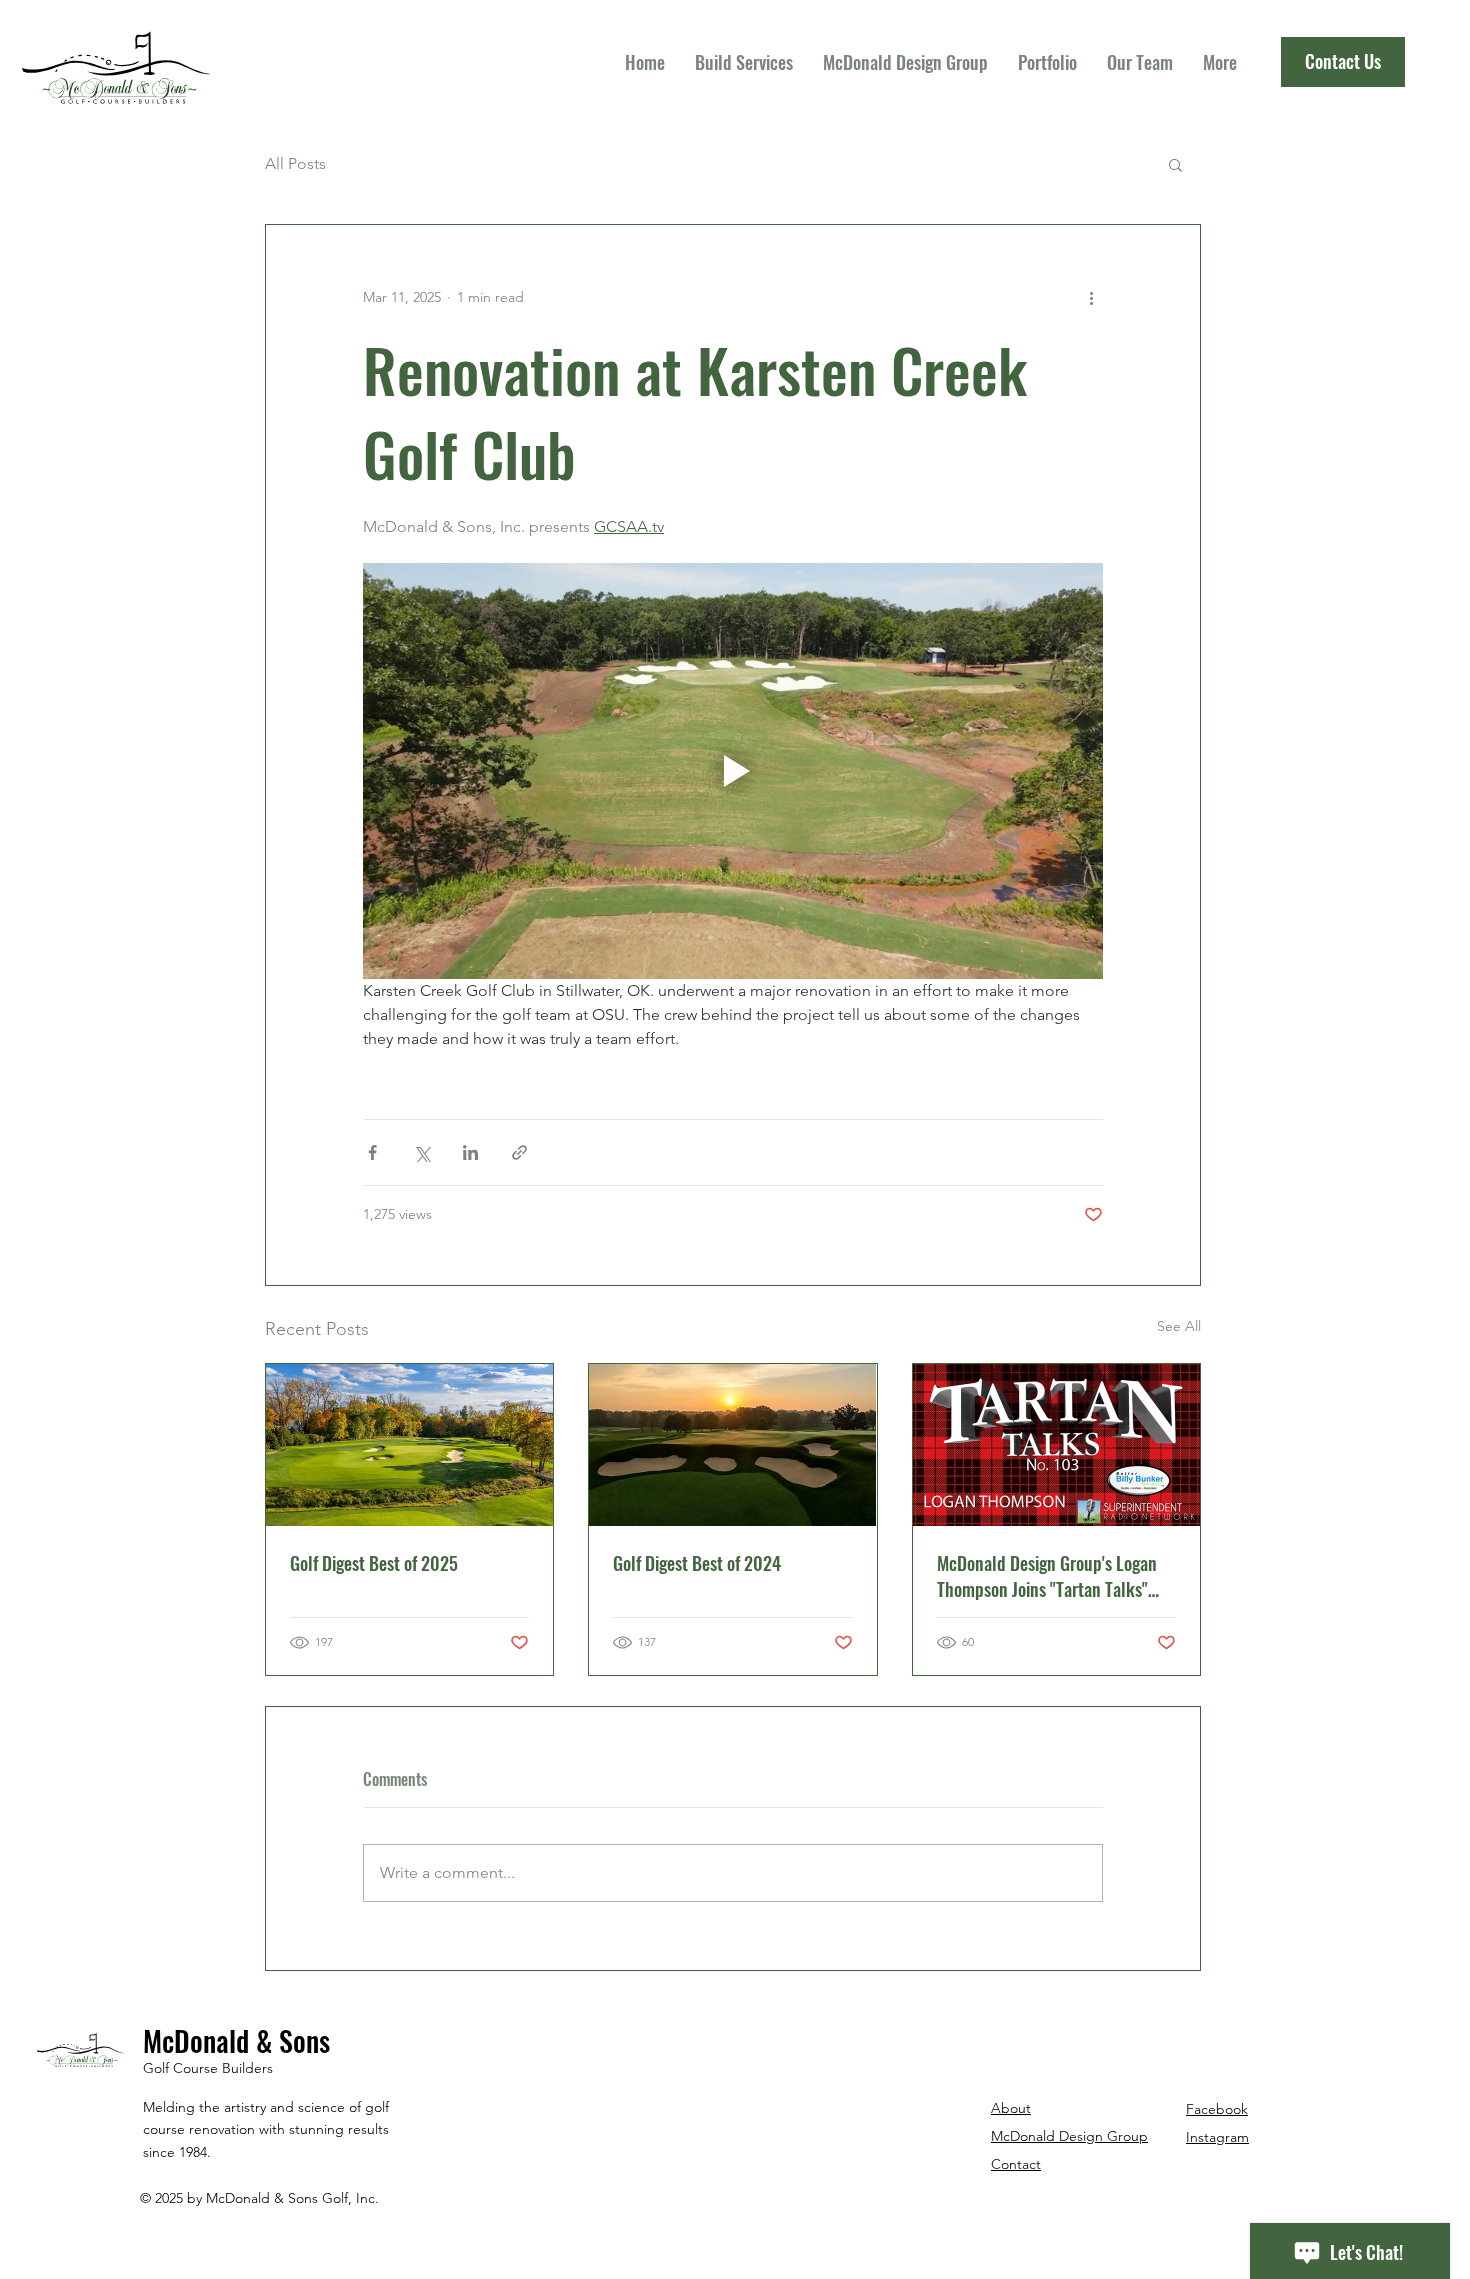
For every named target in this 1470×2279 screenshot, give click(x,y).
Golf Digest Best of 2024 (697, 1563)
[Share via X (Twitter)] (421, 1152)
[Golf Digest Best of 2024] (732, 1445)
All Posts (295, 163)
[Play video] (733, 771)
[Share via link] (519, 1152)
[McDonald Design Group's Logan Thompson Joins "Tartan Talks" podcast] (1056, 1445)
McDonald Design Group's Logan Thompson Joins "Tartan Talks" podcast (1047, 1576)
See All (1179, 1326)
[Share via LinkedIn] (470, 1152)
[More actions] (1091, 297)
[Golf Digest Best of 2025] (409, 1445)
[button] (1175, 164)
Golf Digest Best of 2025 (374, 1563)
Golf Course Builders (208, 2068)
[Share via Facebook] (372, 1152)
